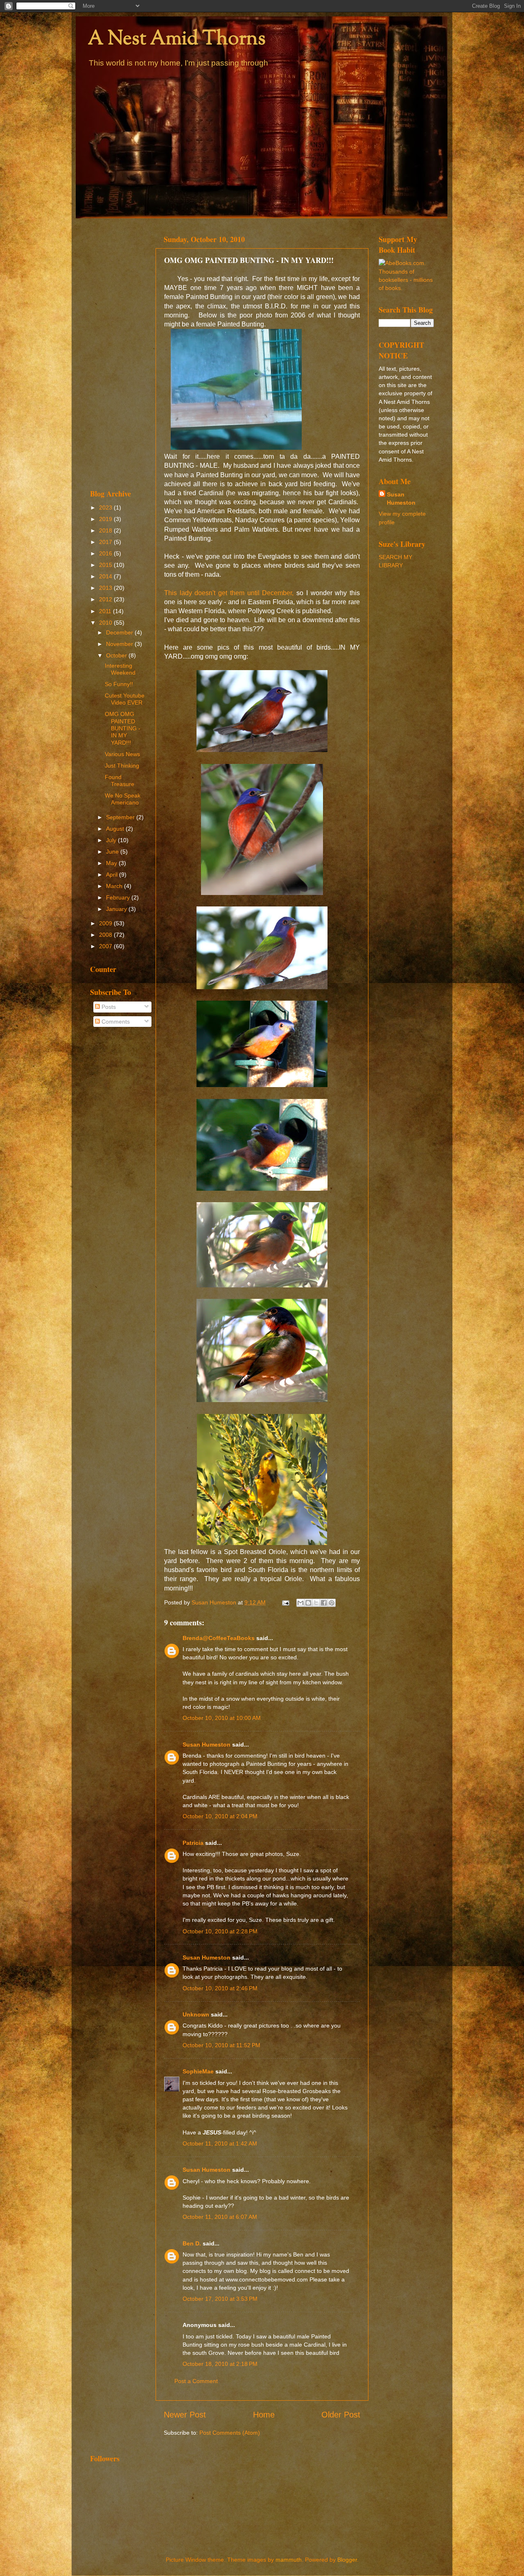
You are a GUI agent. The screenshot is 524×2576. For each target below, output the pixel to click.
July (112, 840)
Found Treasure (120, 781)
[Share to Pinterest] (332, 1603)
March (115, 886)
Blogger (347, 2560)
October (117, 655)
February (119, 897)
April (113, 875)
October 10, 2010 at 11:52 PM (221, 2045)
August (116, 829)
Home (264, 2415)
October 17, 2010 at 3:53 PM (220, 2299)
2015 (106, 565)
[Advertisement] (118, 353)
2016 (106, 553)
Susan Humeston (207, 1745)
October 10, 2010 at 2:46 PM (220, 1988)
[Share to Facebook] (324, 1603)
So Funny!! (119, 684)
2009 (106, 923)
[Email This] (300, 1603)
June (113, 852)
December (120, 632)
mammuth (289, 2560)
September (121, 817)
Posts (108, 1007)
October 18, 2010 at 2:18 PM (220, 2364)
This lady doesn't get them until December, (229, 593)
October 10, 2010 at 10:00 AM (222, 1718)
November (120, 644)
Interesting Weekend (120, 669)
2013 (106, 588)
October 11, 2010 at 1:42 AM (220, 2143)
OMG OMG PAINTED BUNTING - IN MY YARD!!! (123, 728)
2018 (106, 530)
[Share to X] (316, 1603)
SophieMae (198, 2071)
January (117, 909)
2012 (106, 599)
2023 (106, 507)
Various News (122, 754)
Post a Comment (196, 2381)
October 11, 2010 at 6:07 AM (220, 2217)
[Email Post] (285, 1602)
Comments (115, 1022)
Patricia (193, 1843)
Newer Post (185, 2415)
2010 (106, 623)
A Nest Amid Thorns (177, 40)
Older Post (341, 2415)
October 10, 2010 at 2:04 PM (220, 1816)
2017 (106, 542)
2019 (106, 519)
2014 (106, 576)
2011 (106, 611)
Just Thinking (122, 766)
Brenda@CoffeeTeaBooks (219, 1638)
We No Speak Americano (123, 799)
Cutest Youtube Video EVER (125, 699)
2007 (106, 946)
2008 (106, 935)
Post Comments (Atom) (230, 2433)
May (112, 863)
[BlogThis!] (308, 1603)
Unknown (196, 2014)
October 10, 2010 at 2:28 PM (220, 1931)
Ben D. (192, 2243)
